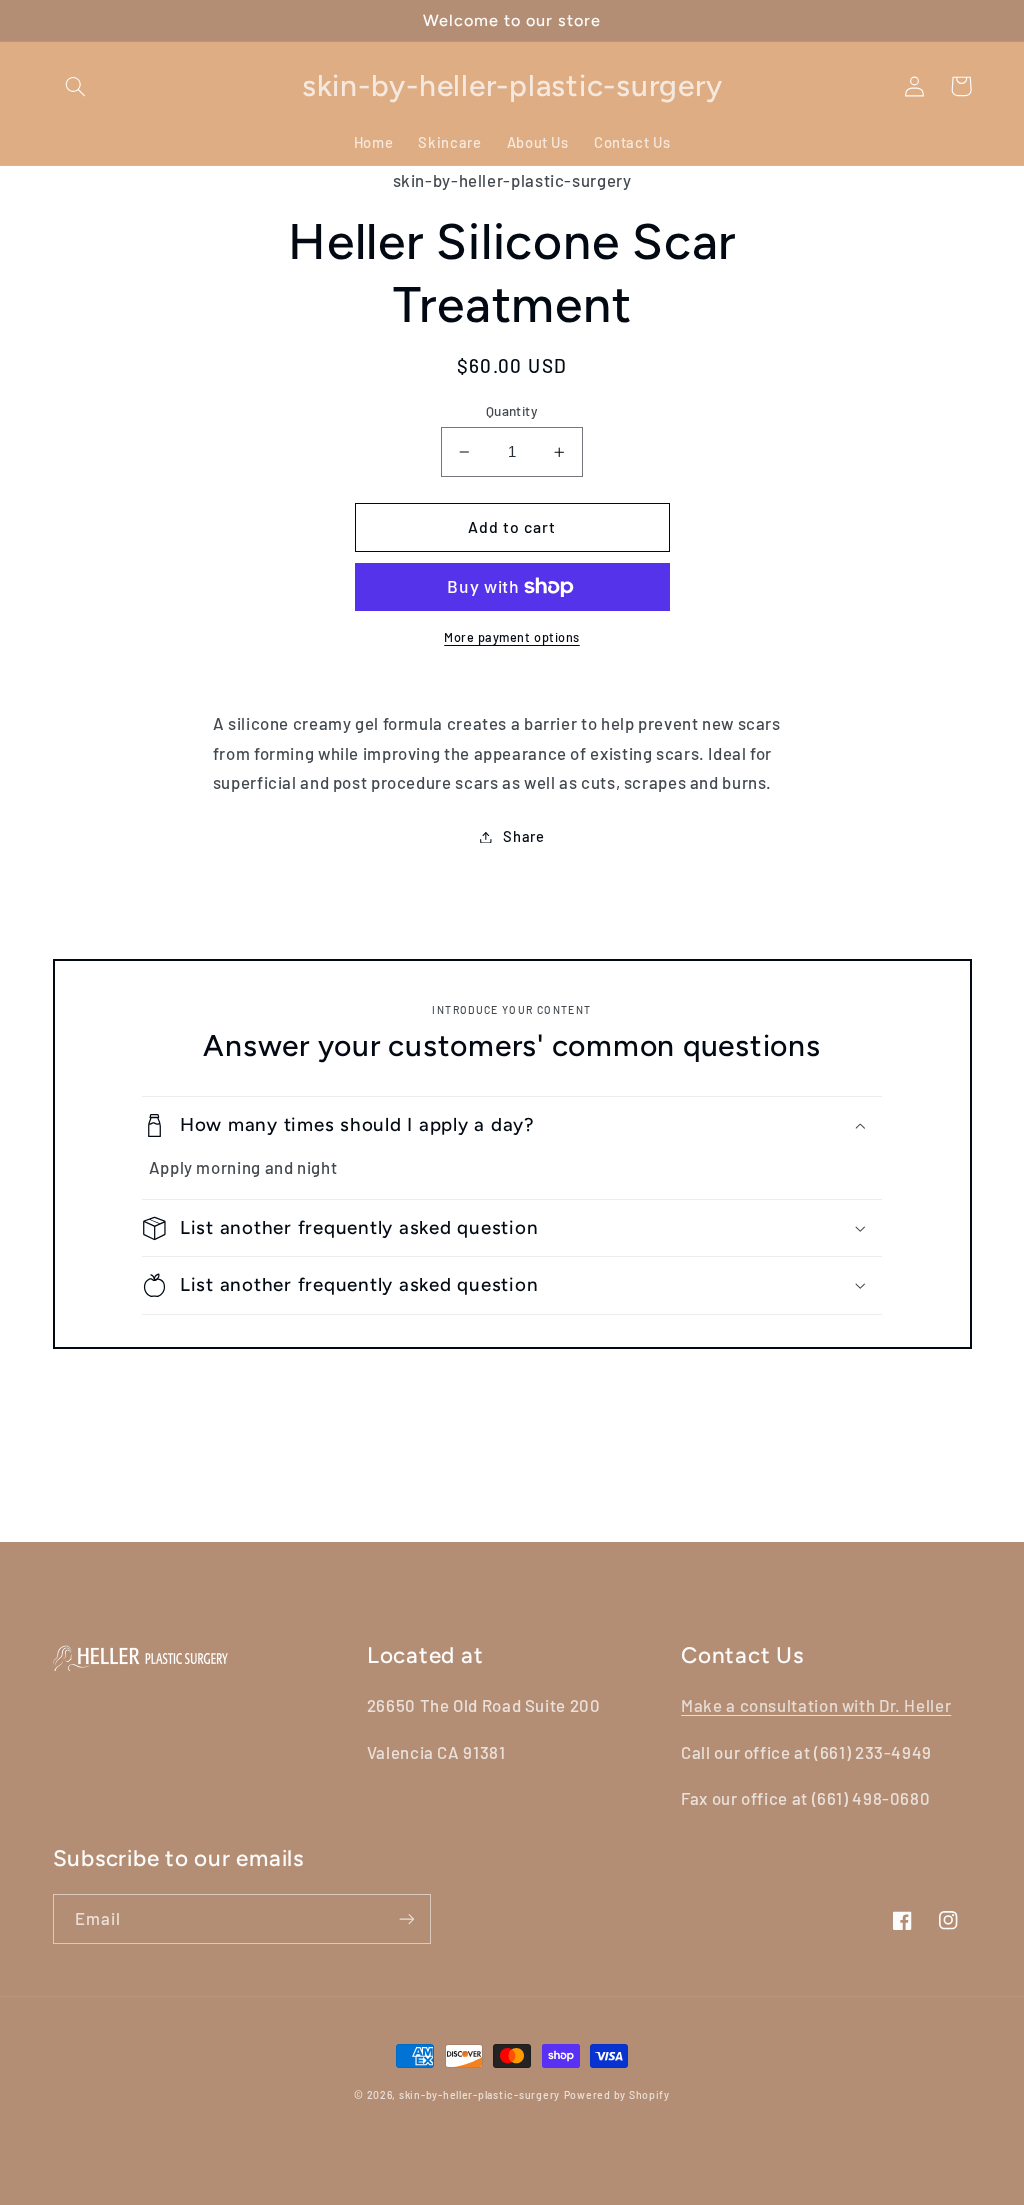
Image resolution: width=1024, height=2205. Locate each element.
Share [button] (523, 836)
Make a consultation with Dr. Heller (816, 1705)
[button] (76, 86)
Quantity (512, 410)
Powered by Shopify (617, 2094)
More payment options (512, 637)
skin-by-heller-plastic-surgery (479, 2094)
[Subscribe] (406, 1918)
